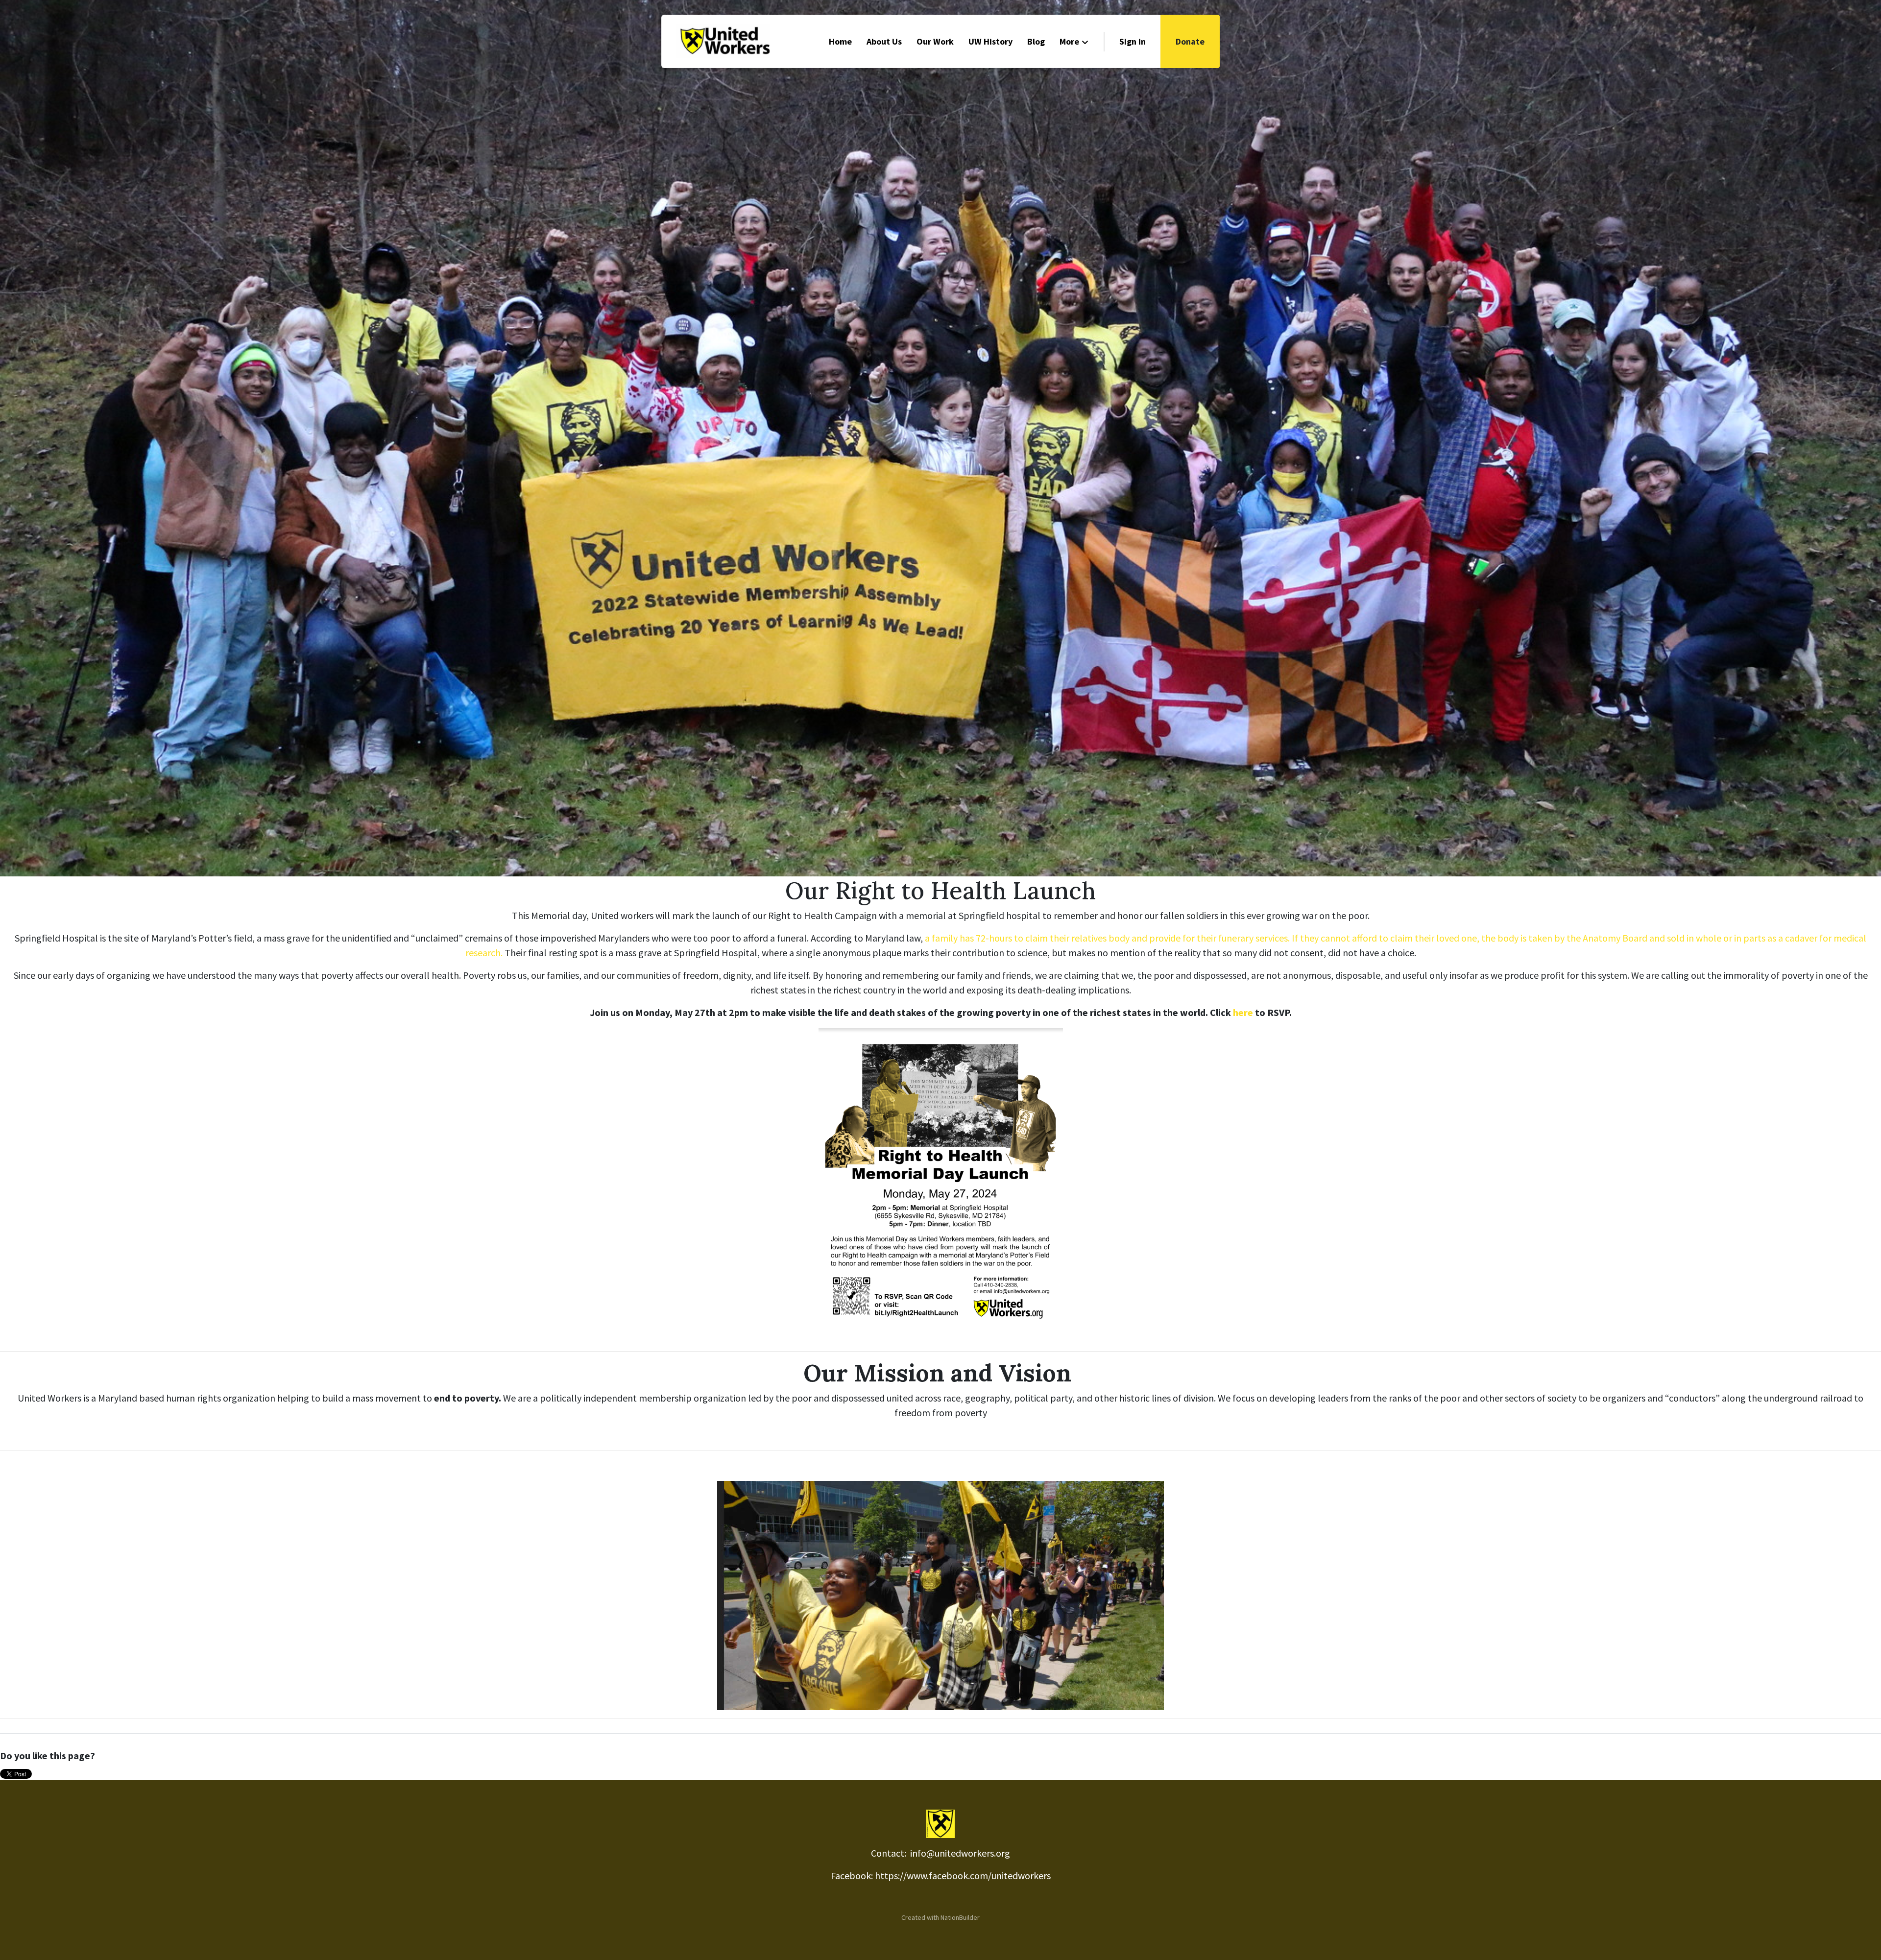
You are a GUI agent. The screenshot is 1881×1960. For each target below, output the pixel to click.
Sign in (1133, 41)
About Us (884, 41)
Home (840, 41)
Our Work (935, 41)
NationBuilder (960, 1917)
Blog (1036, 41)
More (1069, 41)
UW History (990, 41)
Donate (1190, 41)
